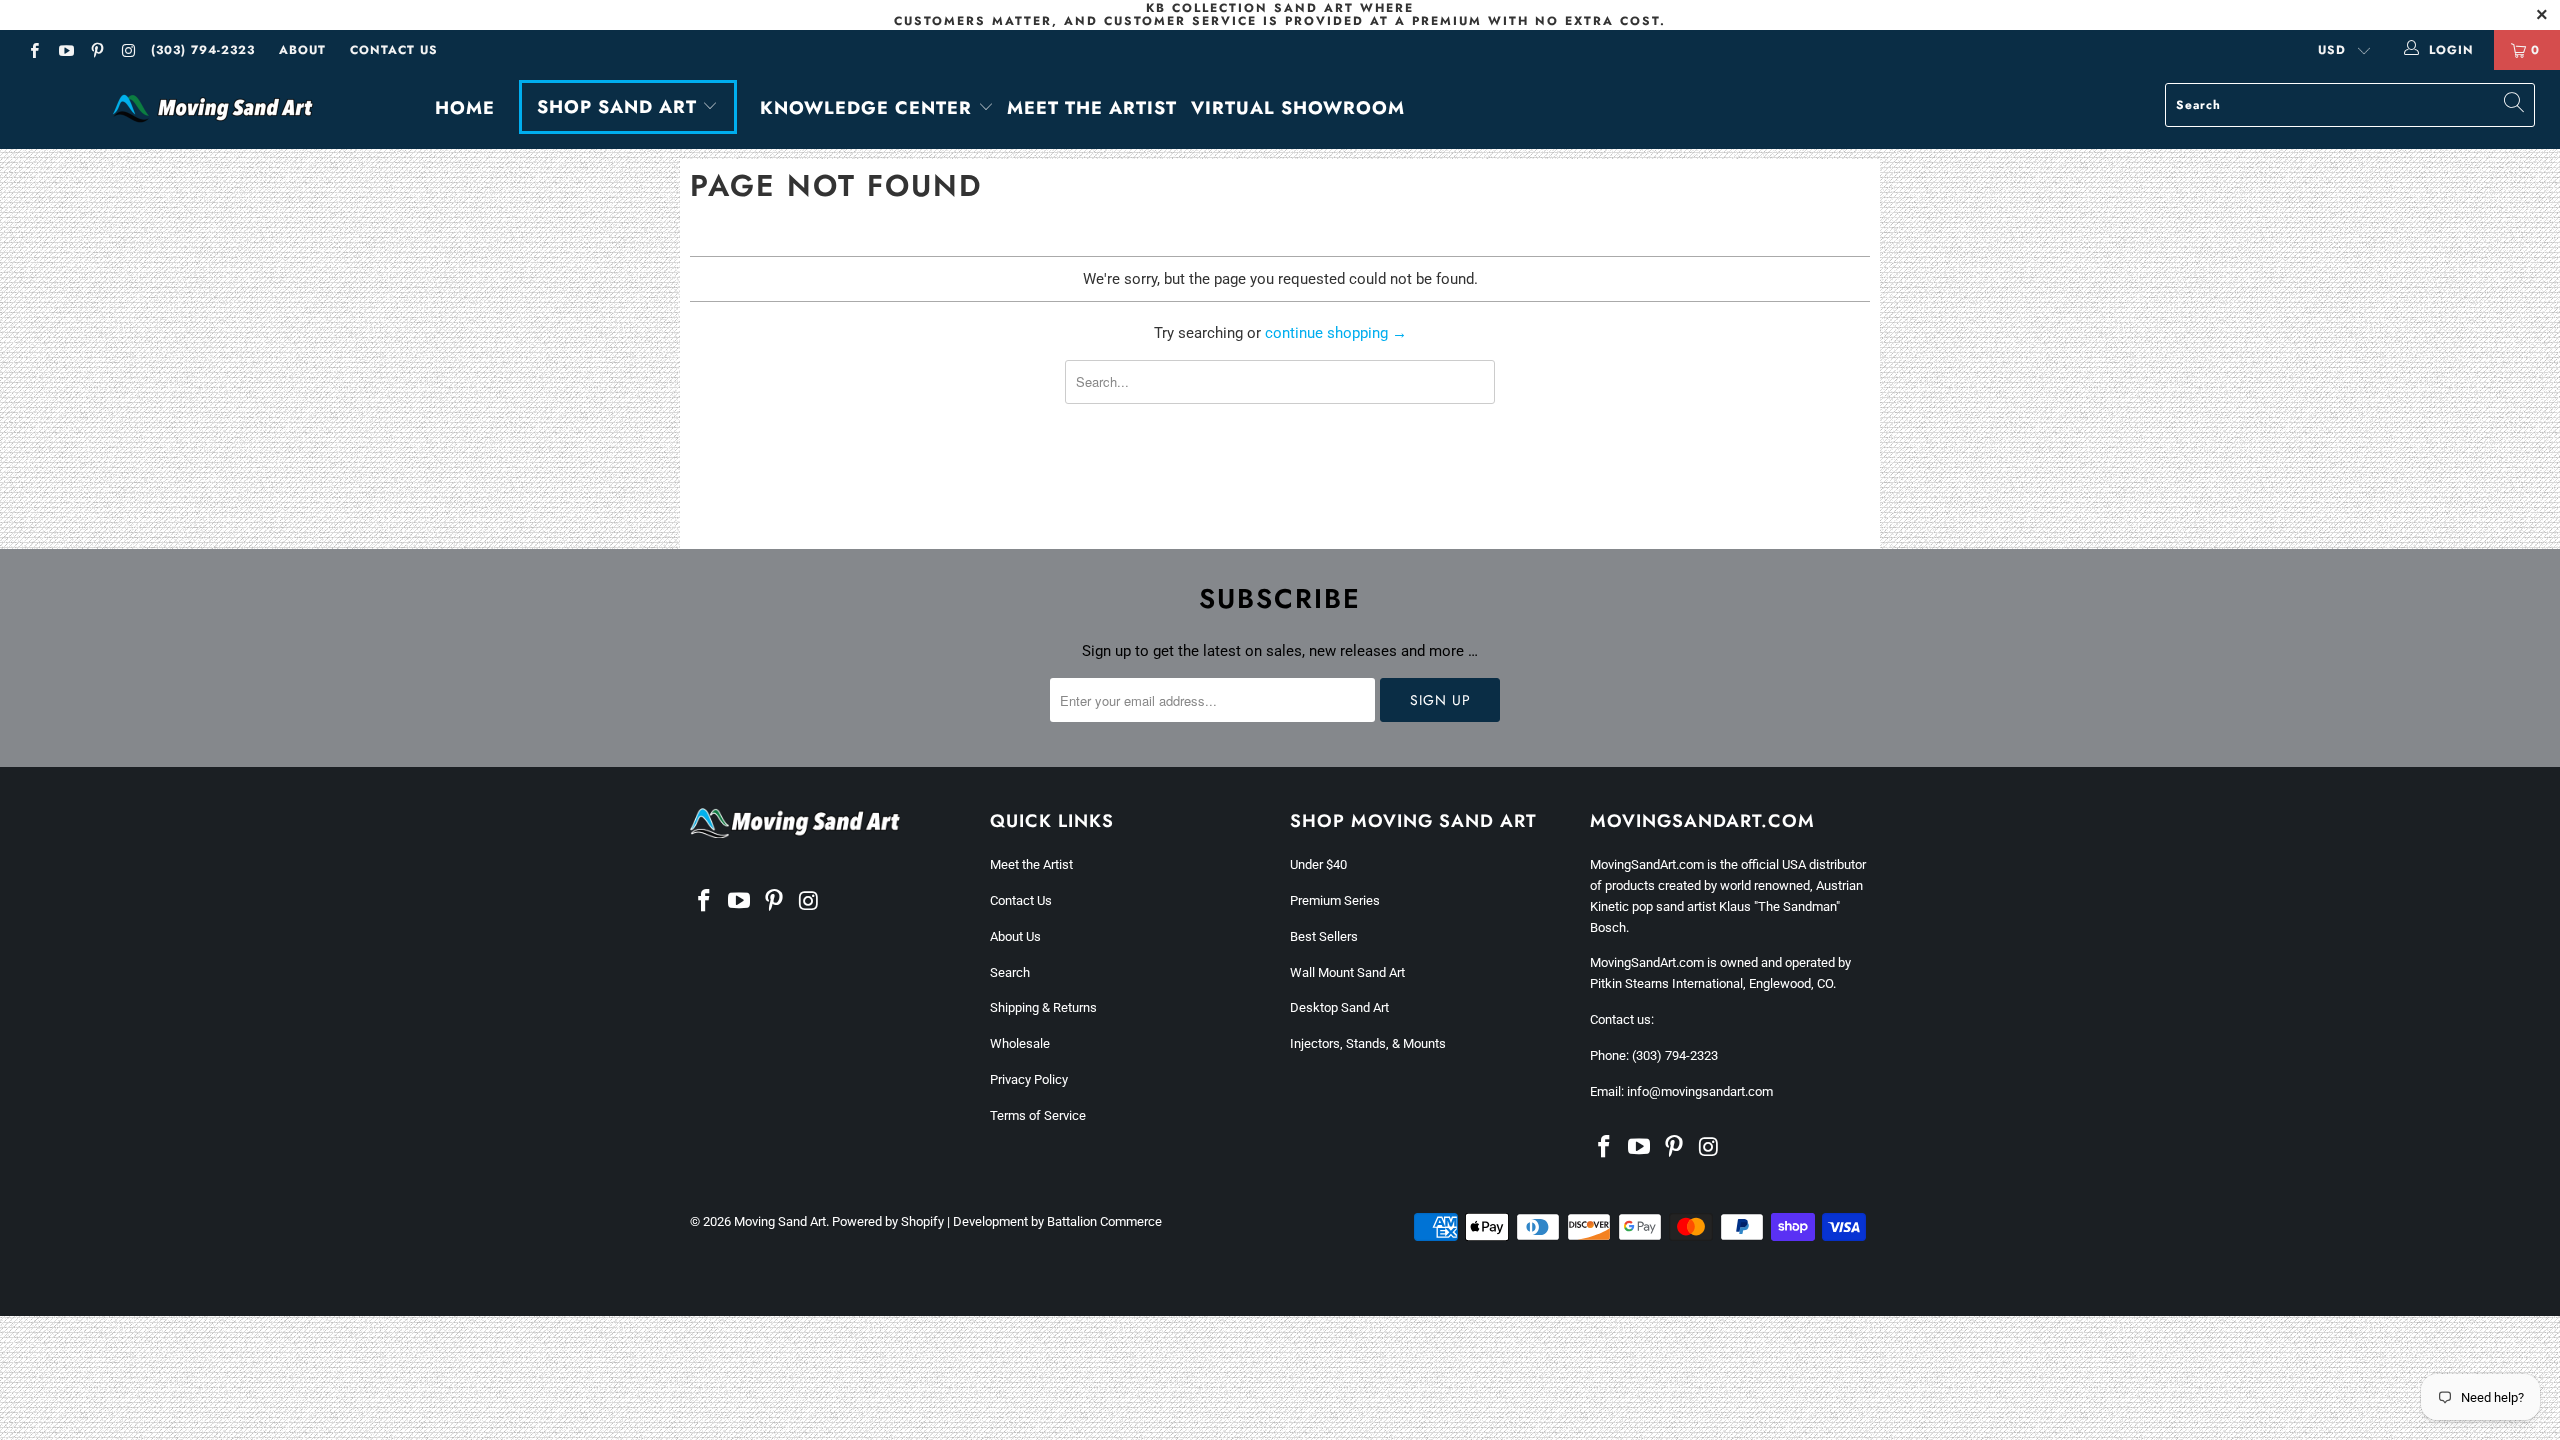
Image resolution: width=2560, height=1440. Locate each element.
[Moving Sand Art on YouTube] (64, 53)
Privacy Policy (1029, 1079)
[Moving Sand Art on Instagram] (127, 53)
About (302, 50)
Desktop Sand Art (1339, 1007)
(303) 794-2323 (203, 50)
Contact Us (394, 50)
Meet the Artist (1092, 108)
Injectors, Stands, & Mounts (1368, 1043)
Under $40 (1318, 864)
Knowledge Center (869, 108)
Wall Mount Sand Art (1347, 972)
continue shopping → (1336, 333)
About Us (1015, 936)
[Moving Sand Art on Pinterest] (96, 53)
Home (465, 108)
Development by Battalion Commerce (1057, 1221)
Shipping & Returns (1043, 1007)
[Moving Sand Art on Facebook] (33, 53)
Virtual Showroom (1298, 108)
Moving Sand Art (780, 1221)
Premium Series (1335, 900)
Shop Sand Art (620, 107)
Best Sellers (1324, 936)
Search (1010, 972)
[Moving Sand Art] (215, 109)
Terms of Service (1038, 1115)
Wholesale (1020, 1043)
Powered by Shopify (888, 1221)
